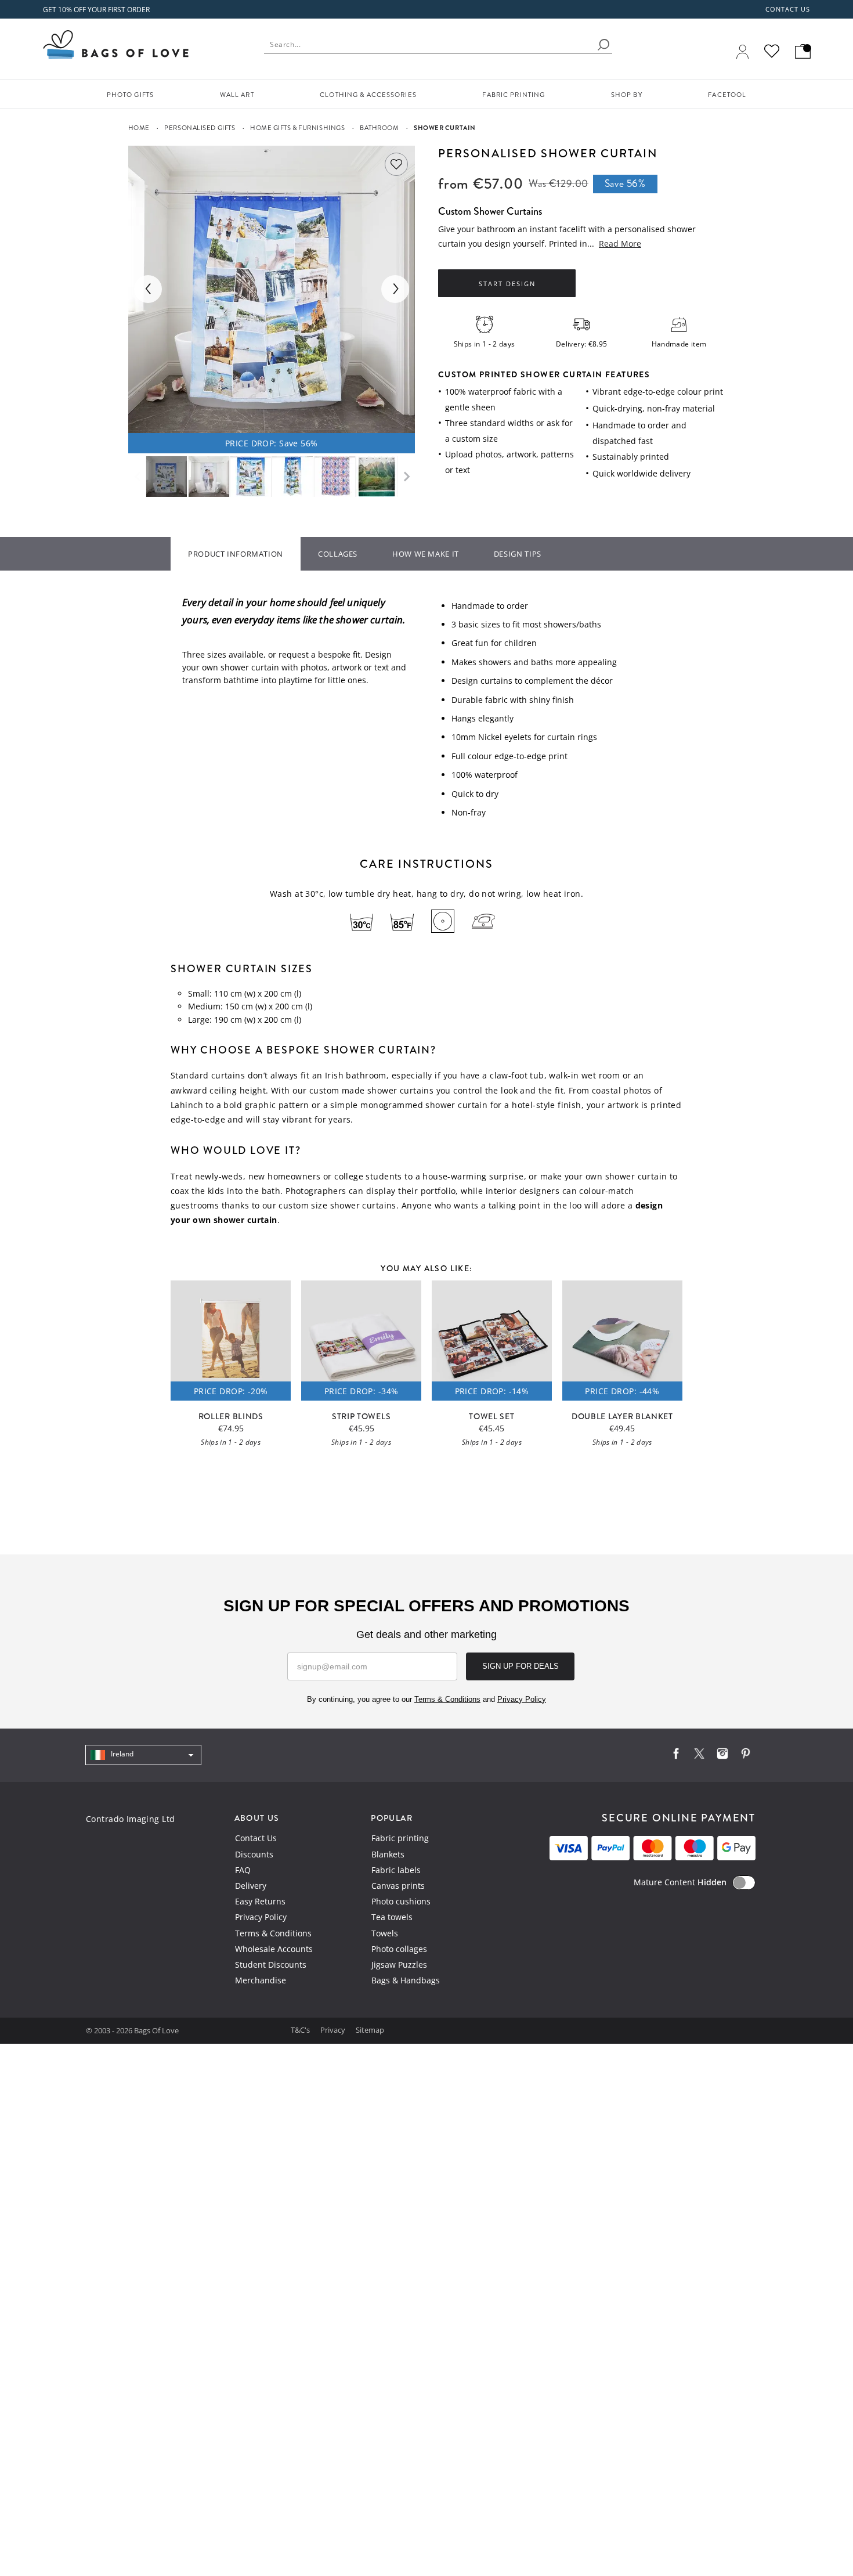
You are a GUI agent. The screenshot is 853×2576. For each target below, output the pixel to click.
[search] (603, 45)
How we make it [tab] (426, 554)
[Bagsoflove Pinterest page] (746, 1756)
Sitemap (370, 2030)
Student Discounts (271, 1965)
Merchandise (261, 1980)
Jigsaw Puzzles (399, 1965)
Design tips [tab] (518, 554)
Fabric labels (396, 1870)
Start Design (507, 284)
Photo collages (399, 1949)
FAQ (243, 1870)
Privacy (334, 2030)
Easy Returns (260, 1901)
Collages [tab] (338, 554)
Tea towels (392, 1917)
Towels (385, 1933)
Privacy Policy (261, 1917)
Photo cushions (401, 1901)
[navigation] (143, 1755)
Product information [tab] (236, 554)
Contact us (788, 9)
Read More (620, 243)
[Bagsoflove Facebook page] (676, 1756)
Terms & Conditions (273, 1933)
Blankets (388, 1854)
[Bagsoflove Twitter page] (699, 1756)
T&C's (301, 2030)
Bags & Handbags (406, 1980)
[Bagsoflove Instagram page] (722, 1756)
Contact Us (256, 1838)
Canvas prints (398, 1886)
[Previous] (148, 289)
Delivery (251, 1886)
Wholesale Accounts (274, 1949)
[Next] (395, 289)
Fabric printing (400, 1838)
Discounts (254, 1854)
